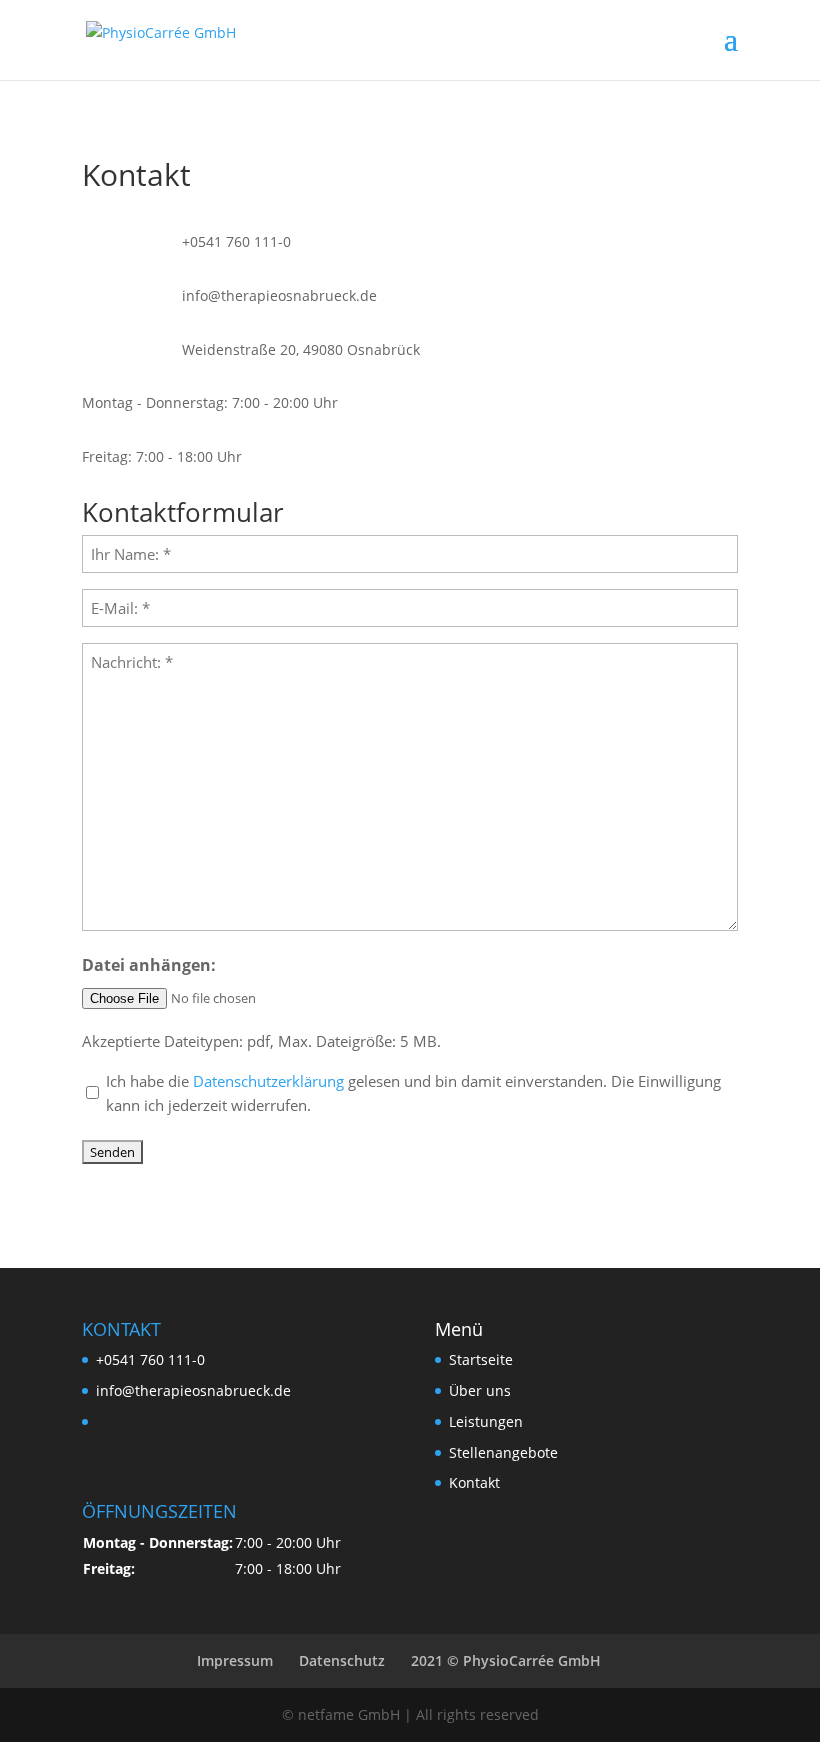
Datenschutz (342, 1660)
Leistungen (486, 1421)
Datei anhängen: (149, 965)
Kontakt (474, 1482)
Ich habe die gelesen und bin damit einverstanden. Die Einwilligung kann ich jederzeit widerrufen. (413, 1093)
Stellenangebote (503, 1452)
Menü (459, 1329)
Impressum (235, 1660)
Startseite (481, 1359)
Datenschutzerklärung (268, 1081)
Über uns (480, 1390)
